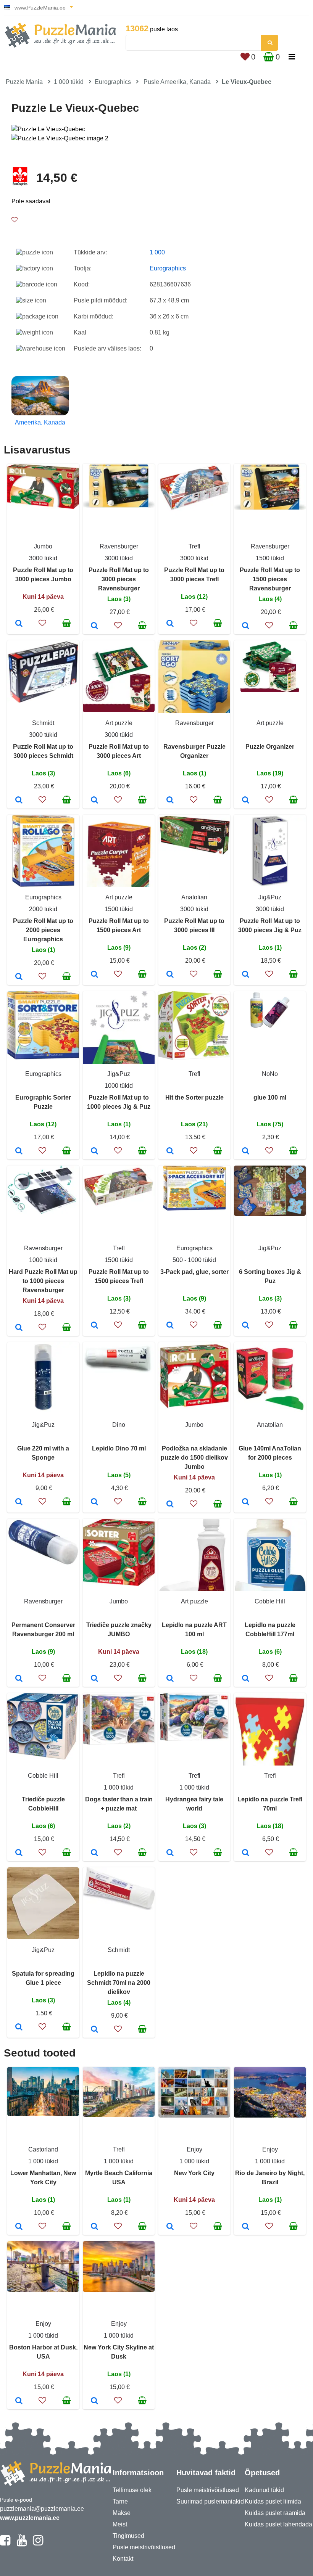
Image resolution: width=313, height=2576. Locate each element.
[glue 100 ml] (246, 1151)
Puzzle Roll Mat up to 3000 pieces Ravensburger (119, 579)
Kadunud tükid (264, 2490)
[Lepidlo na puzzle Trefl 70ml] (246, 1853)
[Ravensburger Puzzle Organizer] (170, 801)
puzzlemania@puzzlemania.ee (42, 2509)
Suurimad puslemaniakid (210, 2501)
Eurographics (113, 82)
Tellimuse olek (132, 2490)
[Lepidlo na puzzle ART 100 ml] (170, 1679)
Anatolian (194, 897)
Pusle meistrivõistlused (144, 2547)
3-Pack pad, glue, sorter (194, 1272)
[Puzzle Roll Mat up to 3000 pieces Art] (94, 801)
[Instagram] (38, 2544)
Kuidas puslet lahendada (278, 2524)
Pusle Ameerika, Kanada (177, 82)
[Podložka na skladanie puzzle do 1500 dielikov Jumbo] (170, 1505)
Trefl (194, 546)
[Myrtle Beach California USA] (94, 2227)
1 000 (157, 252)
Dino (119, 1425)
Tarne (120, 2501)
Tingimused (128, 2536)
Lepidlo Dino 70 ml (119, 1448)
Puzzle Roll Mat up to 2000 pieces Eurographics (43, 930)
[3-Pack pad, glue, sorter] (170, 1326)
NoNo (270, 1074)
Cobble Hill (270, 1601)
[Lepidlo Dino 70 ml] (94, 1502)
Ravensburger (119, 546)
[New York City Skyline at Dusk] (94, 2401)
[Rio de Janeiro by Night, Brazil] (246, 2227)
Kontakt (123, 2559)
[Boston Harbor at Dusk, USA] (19, 2401)
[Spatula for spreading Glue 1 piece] (19, 2028)
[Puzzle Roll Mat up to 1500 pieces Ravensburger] (246, 626)
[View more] (43, 507)
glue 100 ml (270, 1097)
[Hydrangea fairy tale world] (170, 1853)
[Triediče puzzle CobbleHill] (19, 1853)
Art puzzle (119, 723)
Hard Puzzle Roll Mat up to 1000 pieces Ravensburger (43, 1281)
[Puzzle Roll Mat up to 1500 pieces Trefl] (94, 1326)
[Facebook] (5, 2544)
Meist (120, 2524)
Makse (122, 2513)
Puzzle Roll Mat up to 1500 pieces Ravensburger (270, 579)
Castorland (43, 2149)
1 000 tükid (69, 82)
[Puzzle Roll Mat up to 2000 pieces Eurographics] (19, 977)
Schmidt (43, 723)
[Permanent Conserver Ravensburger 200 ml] (19, 1679)
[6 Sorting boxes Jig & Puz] (246, 1326)
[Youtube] (22, 2544)
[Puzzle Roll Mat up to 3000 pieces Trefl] (170, 624)
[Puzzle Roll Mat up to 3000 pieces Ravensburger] (94, 626)
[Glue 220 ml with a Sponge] (19, 1502)
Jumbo (43, 546)
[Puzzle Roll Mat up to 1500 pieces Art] (94, 975)
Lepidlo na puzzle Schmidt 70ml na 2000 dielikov (119, 1983)
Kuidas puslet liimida (273, 2501)
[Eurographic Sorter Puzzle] (19, 1151)
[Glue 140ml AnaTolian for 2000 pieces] (246, 1502)
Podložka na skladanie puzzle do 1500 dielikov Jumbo (194, 1458)
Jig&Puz (270, 897)
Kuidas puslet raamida (275, 2513)
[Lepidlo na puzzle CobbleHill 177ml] (246, 1679)
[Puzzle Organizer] (246, 801)
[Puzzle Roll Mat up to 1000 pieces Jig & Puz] (94, 1151)
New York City (194, 2173)
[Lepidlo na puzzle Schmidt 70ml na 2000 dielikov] (94, 2030)
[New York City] (170, 2227)
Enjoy (194, 2149)
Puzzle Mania (24, 82)
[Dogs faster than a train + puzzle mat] (94, 1853)
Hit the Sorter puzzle (194, 1097)
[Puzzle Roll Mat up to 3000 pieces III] (170, 975)
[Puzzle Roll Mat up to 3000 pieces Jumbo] (19, 624)
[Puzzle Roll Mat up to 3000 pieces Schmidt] (19, 801)
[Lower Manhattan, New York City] (19, 2227)
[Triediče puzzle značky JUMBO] (94, 1679)
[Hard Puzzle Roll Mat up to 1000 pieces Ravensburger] (19, 1328)
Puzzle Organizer (270, 747)
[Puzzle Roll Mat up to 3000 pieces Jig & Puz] (246, 975)
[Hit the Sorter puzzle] (170, 1151)
